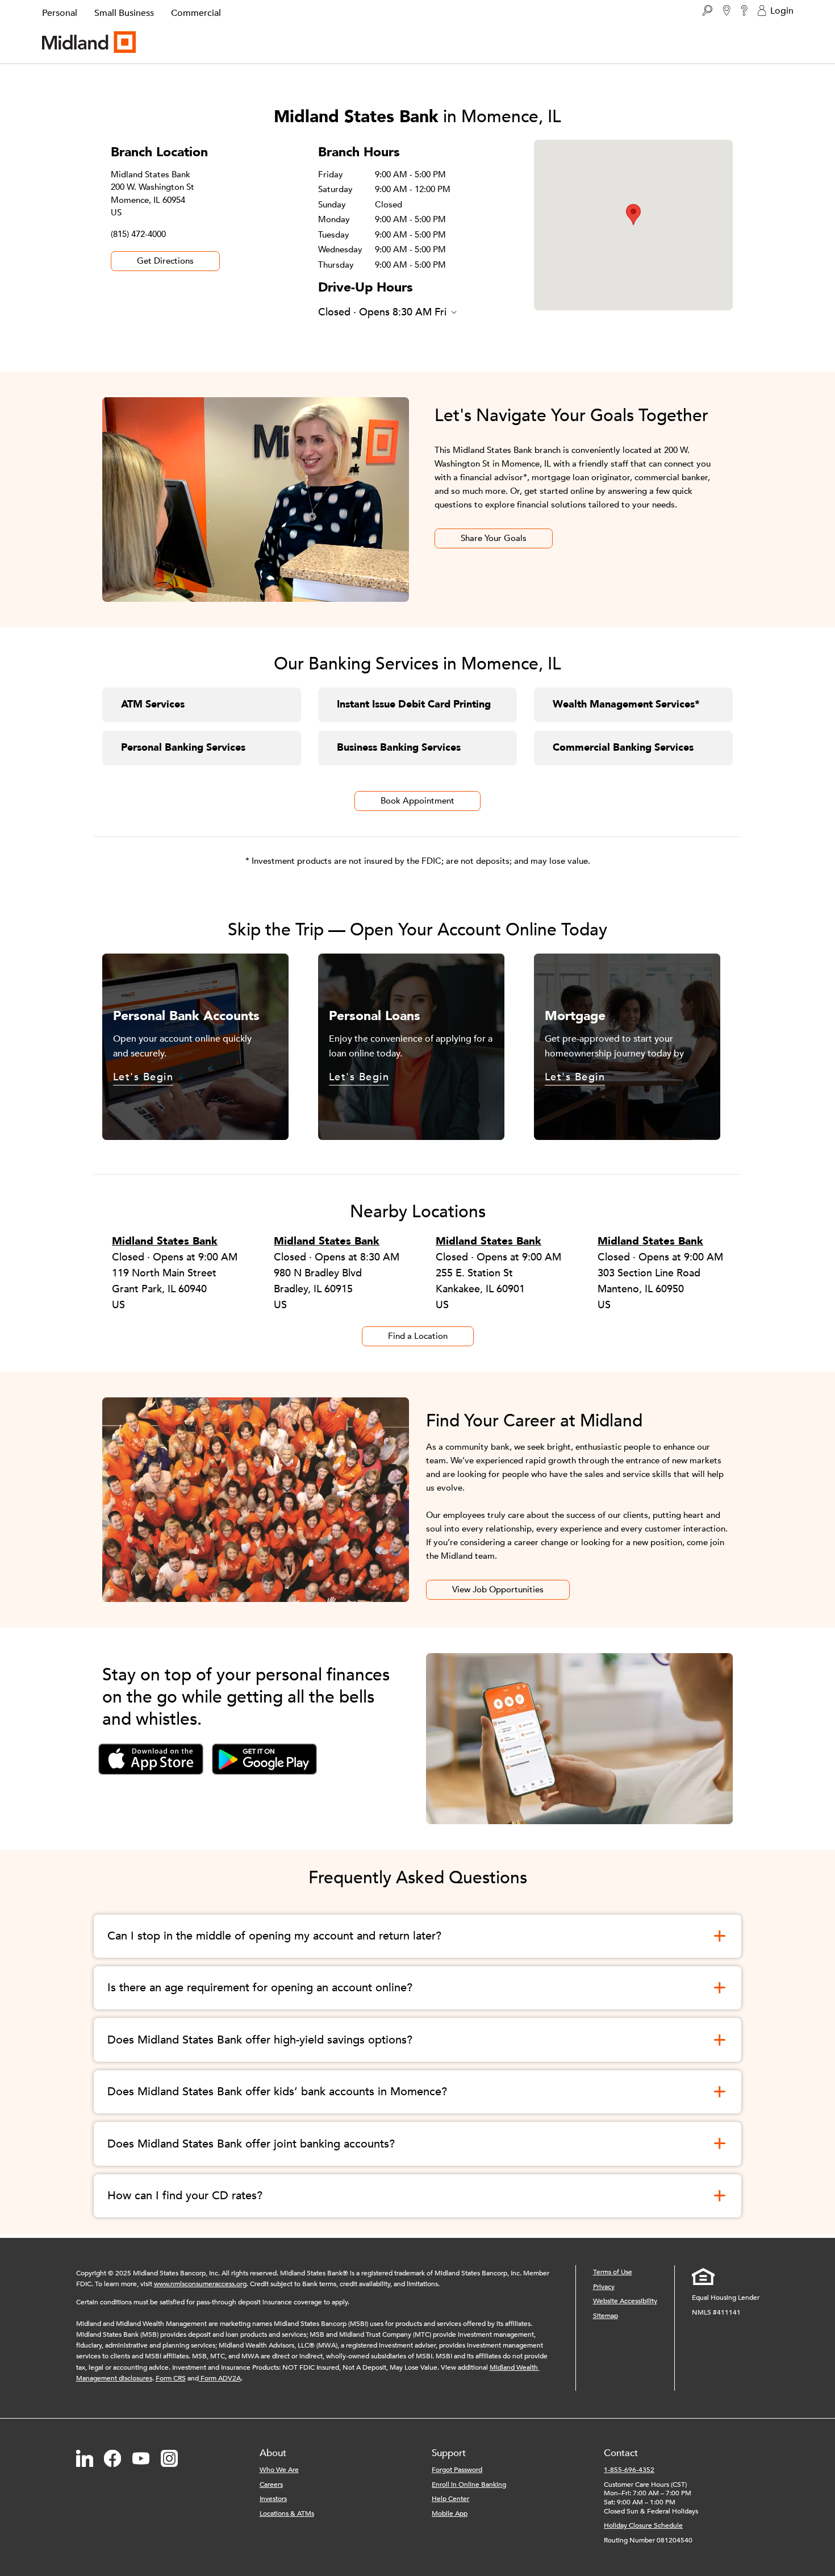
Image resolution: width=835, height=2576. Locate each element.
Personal (60, 13)
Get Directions (165, 261)
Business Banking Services (399, 748)
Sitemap (606, 2316)
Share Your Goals (494, 538)
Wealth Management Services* (626, 704)
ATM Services (153, 704)
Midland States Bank (165, 1241)
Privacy (604, 2287)
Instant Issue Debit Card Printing (414, 704)
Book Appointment (417, 801)
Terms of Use (613, 2272)
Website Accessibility (625, 2301)
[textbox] (267, 2284)
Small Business (124, 13)
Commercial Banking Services (623, 748)
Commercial (196, 13)
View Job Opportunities (498, 1589)
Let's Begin (143, 1078)
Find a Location (418, 1336)
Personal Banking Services (183, 748)
